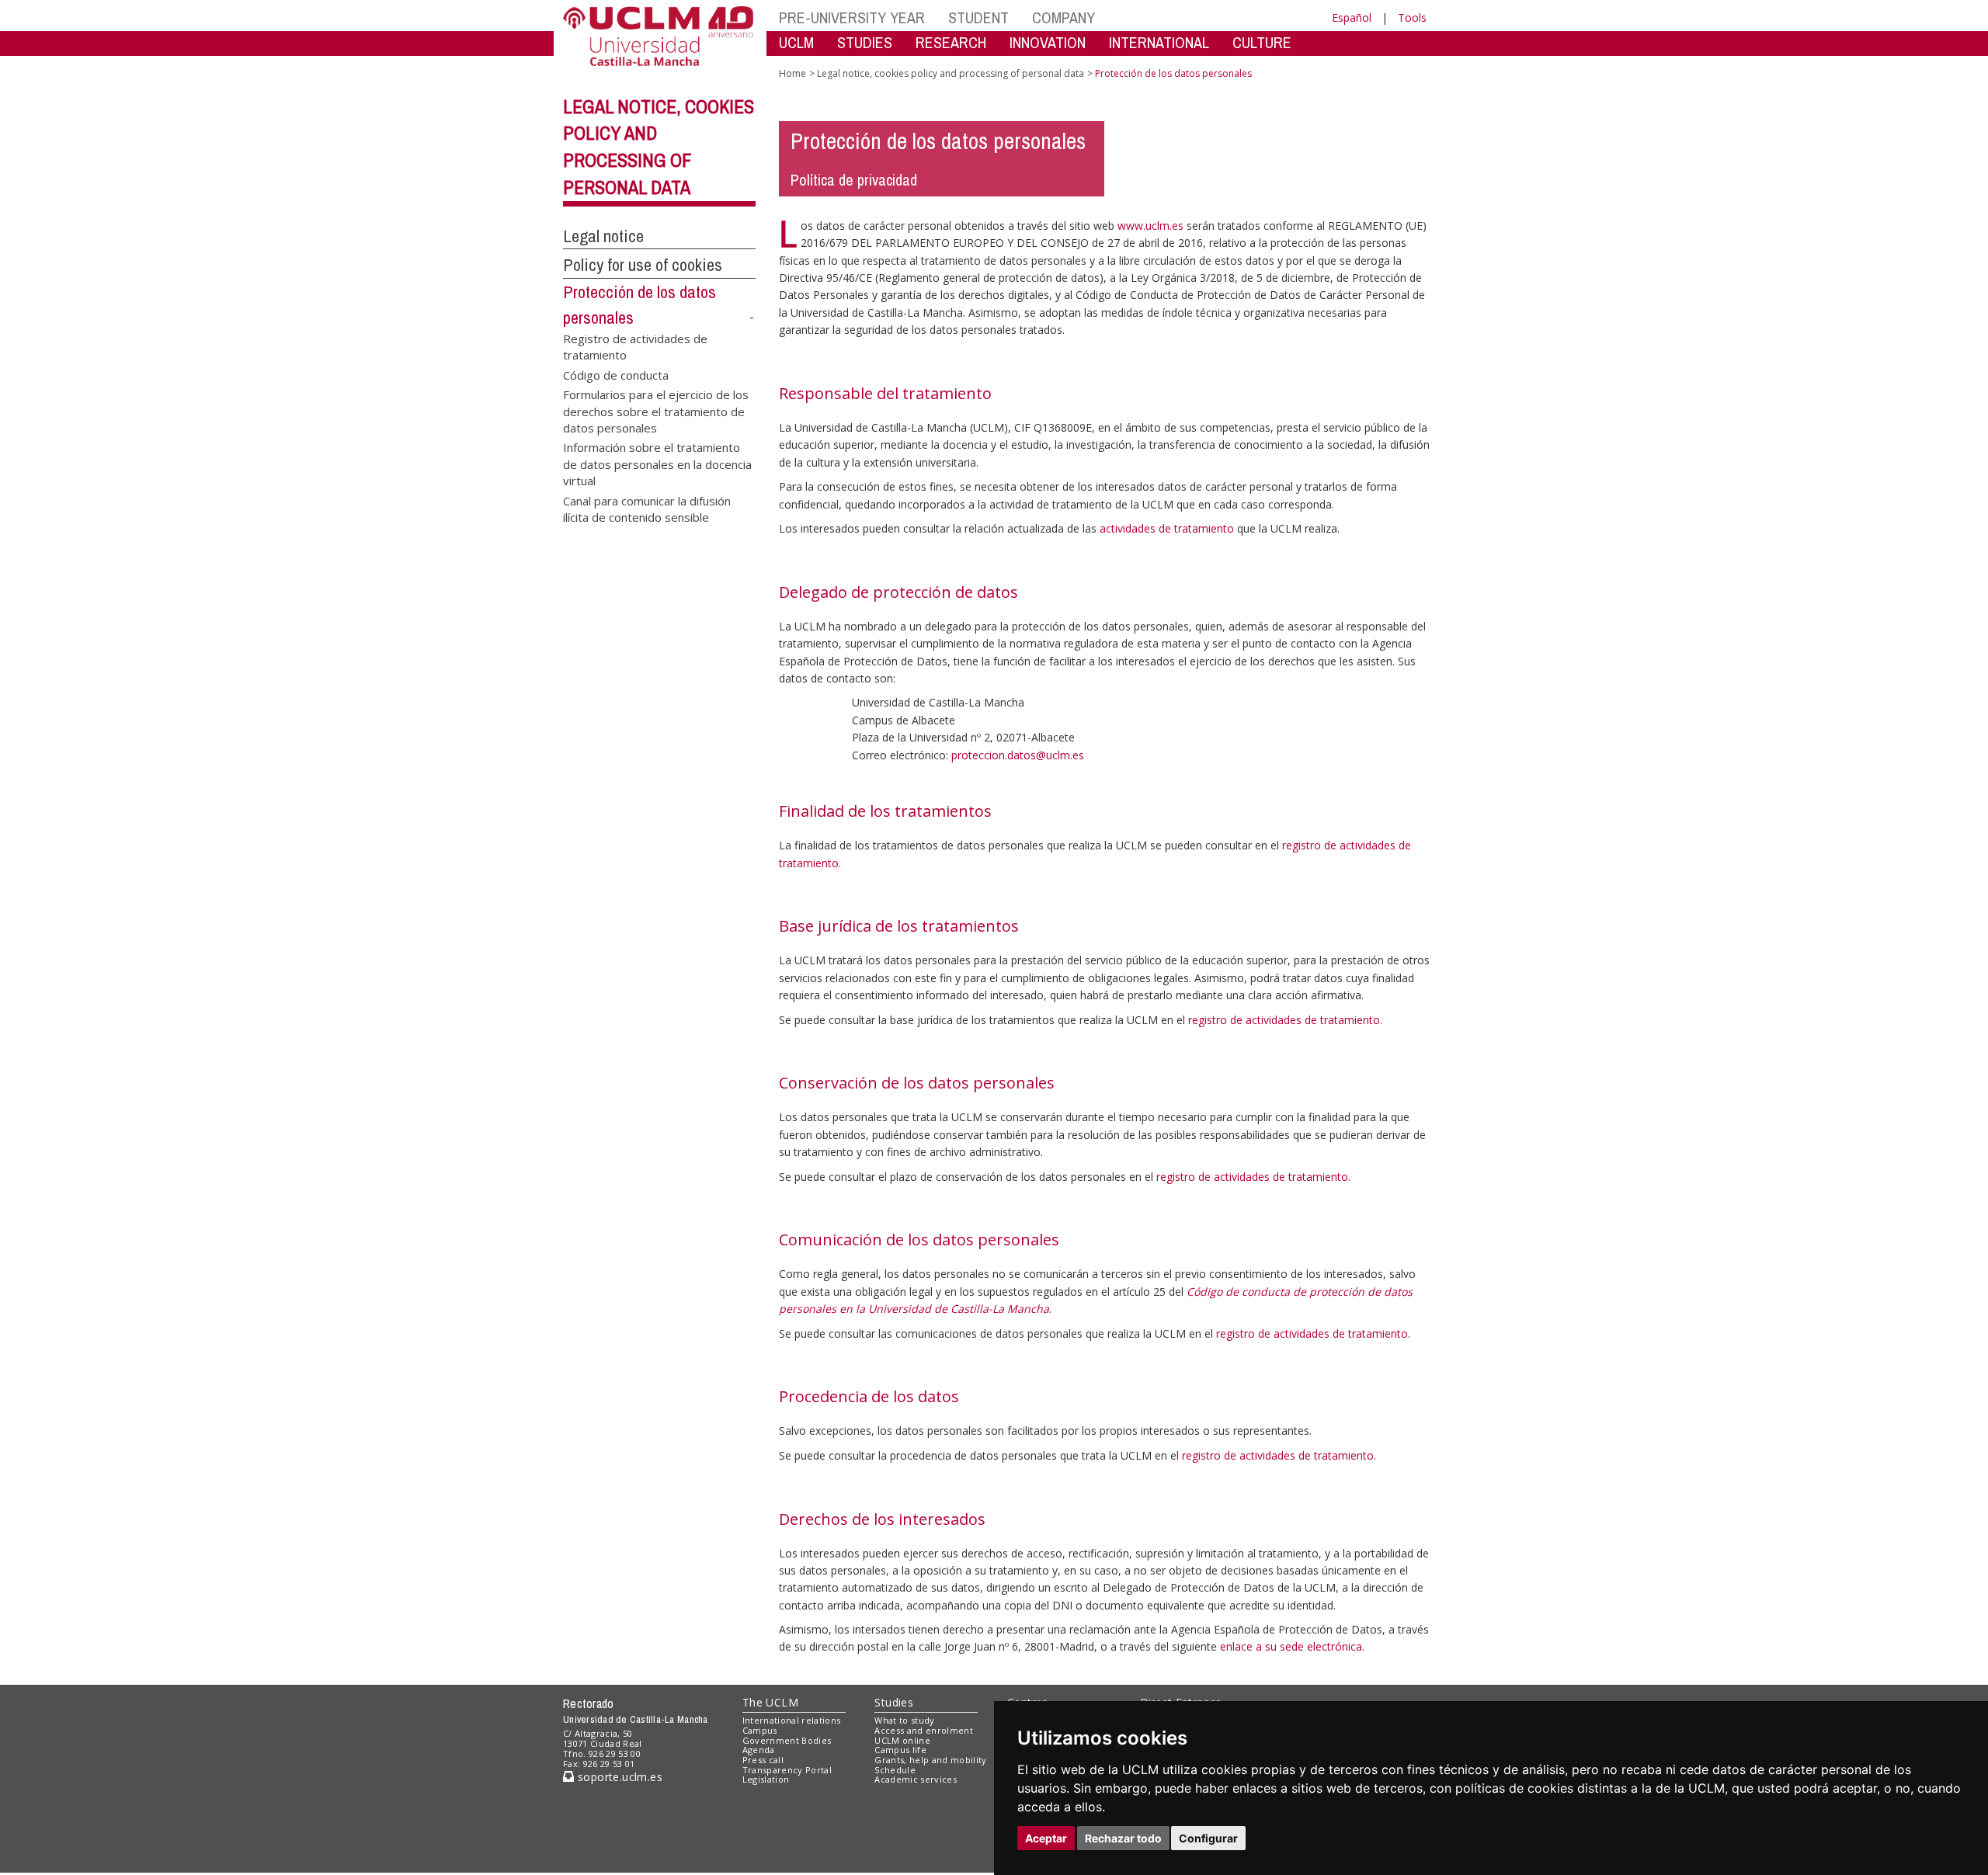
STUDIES (865, 42)
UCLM (796, 42)
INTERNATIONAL (1159, 42)
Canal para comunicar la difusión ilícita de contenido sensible (647, 508)
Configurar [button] (1208, 1838)
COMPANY (1064, 17)
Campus (760, 1730)
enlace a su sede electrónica (1291, 1646)
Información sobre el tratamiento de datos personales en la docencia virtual (657, 464)
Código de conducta (616, 374)
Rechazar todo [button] (1123, 1838)
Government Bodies (787, 1740)
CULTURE (1262, 42)
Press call (763, 1760)
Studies (894, 1702)
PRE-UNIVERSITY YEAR (852, 17)
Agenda (759, 1750)
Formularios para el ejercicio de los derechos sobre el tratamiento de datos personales (656, 411)
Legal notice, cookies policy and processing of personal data (951, 73)
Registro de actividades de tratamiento (635, 346)
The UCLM (770, 1702)
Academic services (916, 1779)
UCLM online (902, 1740)
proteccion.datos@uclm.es (1018, 755)
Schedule (895, 1770)
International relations (792, 1720)
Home (792, 73)
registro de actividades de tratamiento (1284, 1020)
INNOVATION (1048, 42)
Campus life (900, 1750)
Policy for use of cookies (643, 265)
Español (1352, 17)
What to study (904, 1720)
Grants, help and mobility (930, 1760)
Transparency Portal (787, 1770)
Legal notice (603, 236)
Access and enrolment (924, 1730)
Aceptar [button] (1046, 1838)
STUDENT (978, 17)
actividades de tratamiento (1167, 528)
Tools (1412, 17)
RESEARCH (951, 42)
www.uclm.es (1150, 226)
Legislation (766, 1779)
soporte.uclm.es (618, 1777)
